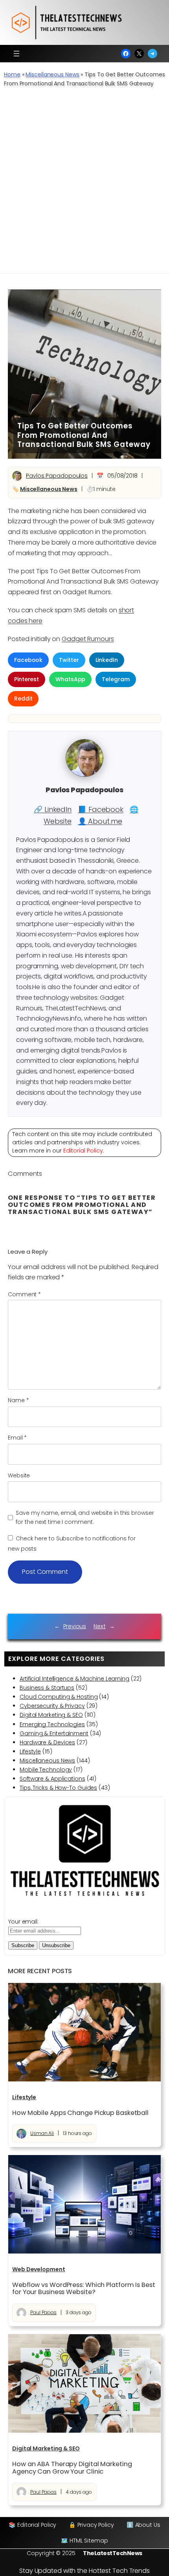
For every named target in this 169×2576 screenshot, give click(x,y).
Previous (75, 1626)
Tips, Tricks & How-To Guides (58, 1788)
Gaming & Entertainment (54, 1733)
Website (19, 1475)
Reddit (23, 699)
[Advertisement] (84, 185)
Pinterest (27, 679)
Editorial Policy (83, 1151)
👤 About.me (100, 821)
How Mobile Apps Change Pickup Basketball (80, 2113)
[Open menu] (17, 54)
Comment (24, 1294)
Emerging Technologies (52, 1724)
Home (12, 74)
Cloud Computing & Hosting (59, 1697)
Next (100, 1626)
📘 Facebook (101, 809)
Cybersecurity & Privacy (52, 1706)
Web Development (39, 2269)
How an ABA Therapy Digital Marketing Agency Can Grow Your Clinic (72, 2468)
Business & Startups (47, 1688)
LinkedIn (107, 660)
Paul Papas (43, 2312)
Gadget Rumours (88, 639)
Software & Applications (52, 1779)
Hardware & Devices (47, 1742)
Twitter (69, 660)
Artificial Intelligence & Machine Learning (74, 1679)
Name (18, 1400)
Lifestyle (30, 1751)
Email (17, 1438)
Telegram (116, 679)
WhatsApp (70, 679)
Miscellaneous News (52, 74)
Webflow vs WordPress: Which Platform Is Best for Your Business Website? (84, 2289)
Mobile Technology (46, 1770)
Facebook (28, 660)
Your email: (23, 1922)
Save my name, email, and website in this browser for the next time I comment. (85, 1517)
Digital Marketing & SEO (51, 1715)
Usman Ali (42, 2133)
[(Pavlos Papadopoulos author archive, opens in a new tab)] (84, 775)
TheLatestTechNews (113, 2553)
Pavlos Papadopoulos (57, 476)
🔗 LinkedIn (53, 809)
